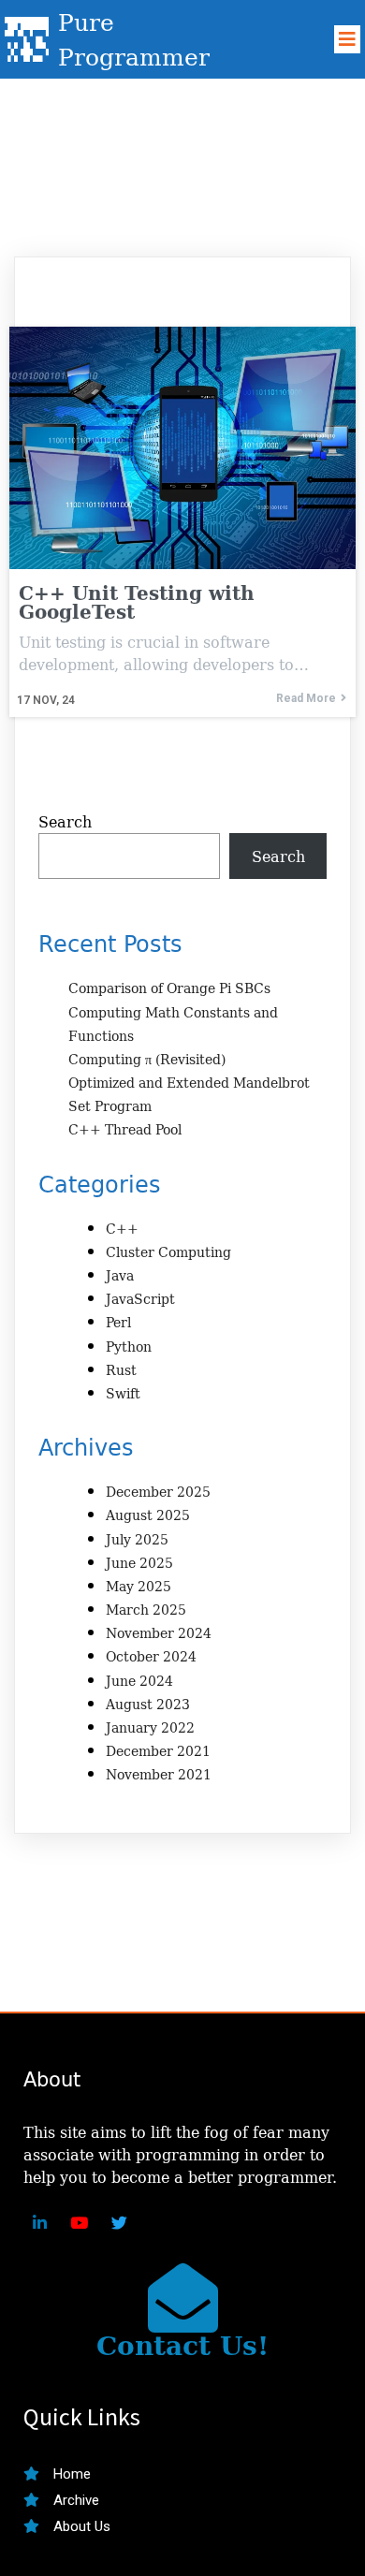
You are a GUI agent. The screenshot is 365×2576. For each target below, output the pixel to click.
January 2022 (150, 1727)
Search (65, 822)
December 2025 (158, 1492)
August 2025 (148, 1515)
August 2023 (148, 1704)
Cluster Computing (168, 1252)
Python (129, 1347)
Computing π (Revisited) (147, 1059)
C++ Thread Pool (125, 1129)
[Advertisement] (182, 161)
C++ (122, 1229)
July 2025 (137, 1539)
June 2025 (139, 1563)
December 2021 (158, 1751)
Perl (118, 1322)
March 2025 (146, 1610)
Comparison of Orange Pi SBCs (169, 988)
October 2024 (151, 1656)
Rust (121, 1370)
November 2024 (159, 1633)
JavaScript (140, 1299)
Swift (123, 1393)
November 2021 (159, 1774)
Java (120, 1275)
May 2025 (139, 1586)
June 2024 (139, 1681)
